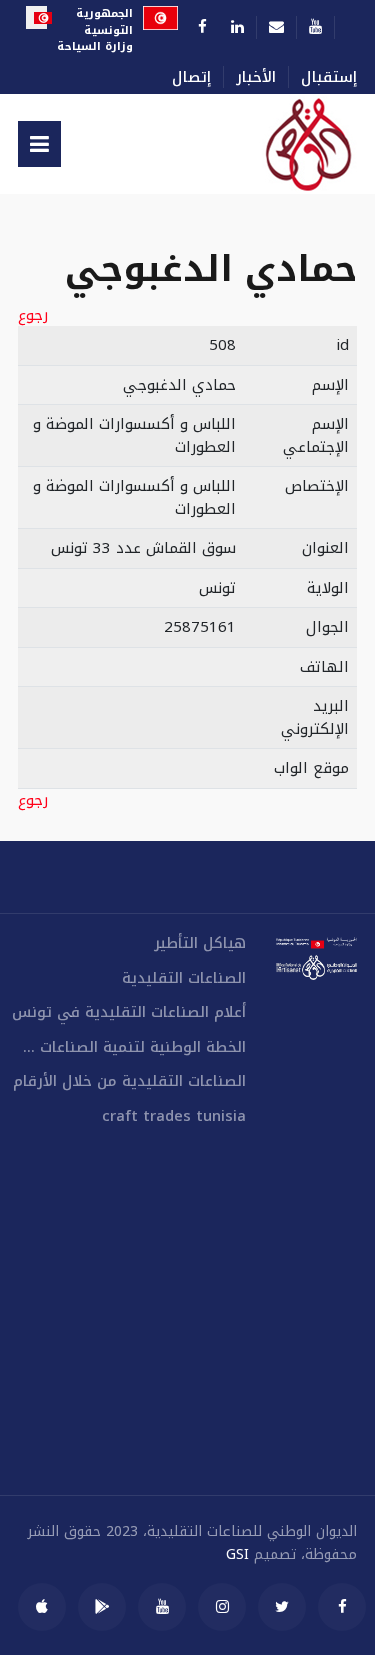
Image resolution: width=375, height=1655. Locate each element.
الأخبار (256, 77)
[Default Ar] (288, 144)
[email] (276, 27)
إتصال (191, 77)
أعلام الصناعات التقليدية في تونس (129, 1012)
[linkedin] (237, 27)
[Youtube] (315, 27)
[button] (39, 144)
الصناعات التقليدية (184, 978)
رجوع (33, 315)
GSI (237, 1554)
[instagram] (222, 1607)
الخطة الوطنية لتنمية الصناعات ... (134, 1047)
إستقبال (329, 77)
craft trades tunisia (174, 1116)
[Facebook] (202, 27)
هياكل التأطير (200, 943)
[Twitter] (282, 1607)
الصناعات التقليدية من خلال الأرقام (129, 1081)
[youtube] (162, 1607)
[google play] (102, 1607)
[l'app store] (42, 1607)
